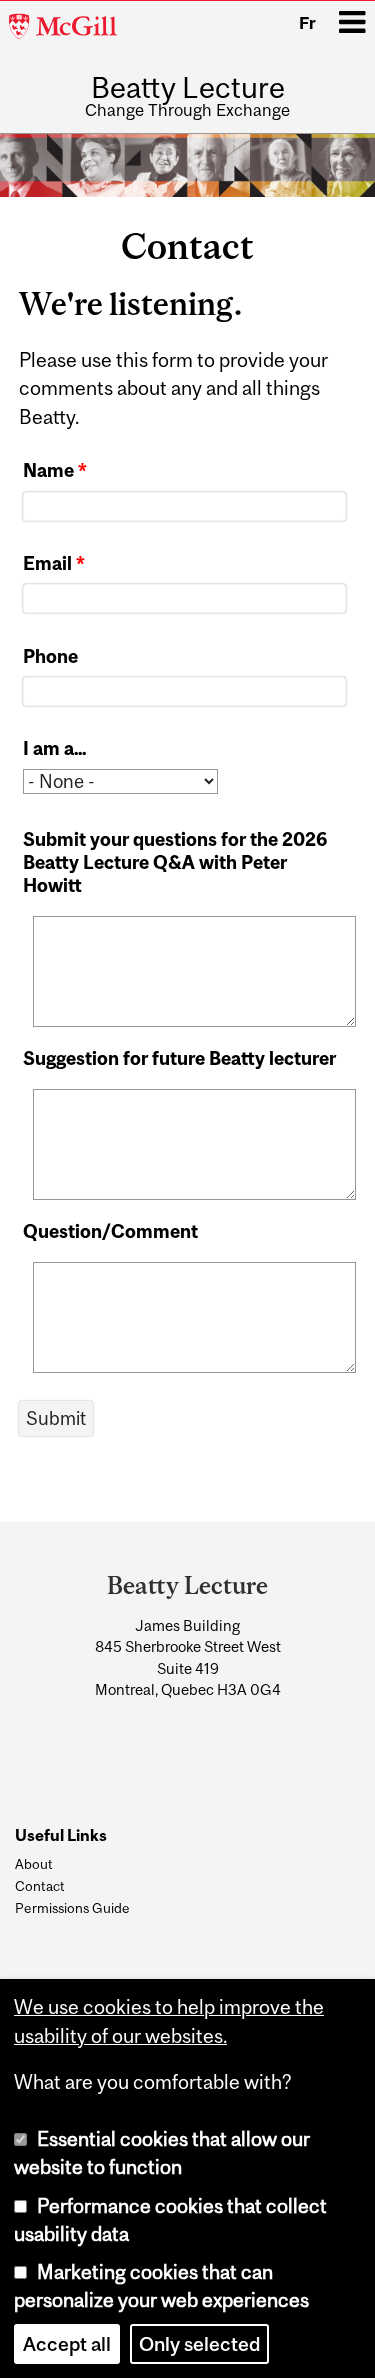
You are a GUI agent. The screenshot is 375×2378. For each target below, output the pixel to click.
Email (54, 563)
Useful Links (61, 1835)
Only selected (199, 2344)
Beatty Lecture (188, 87)
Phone (50, 656)
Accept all (67, 2344)
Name (55, 470)
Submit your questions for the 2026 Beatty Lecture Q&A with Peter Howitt (175, 862)
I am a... (54, 748)
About (34, 1864)
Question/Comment (110, 1231)
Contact (40, 1886)
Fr (307, 23)
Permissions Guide (72, 1908)
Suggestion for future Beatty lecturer (179, 1058)
